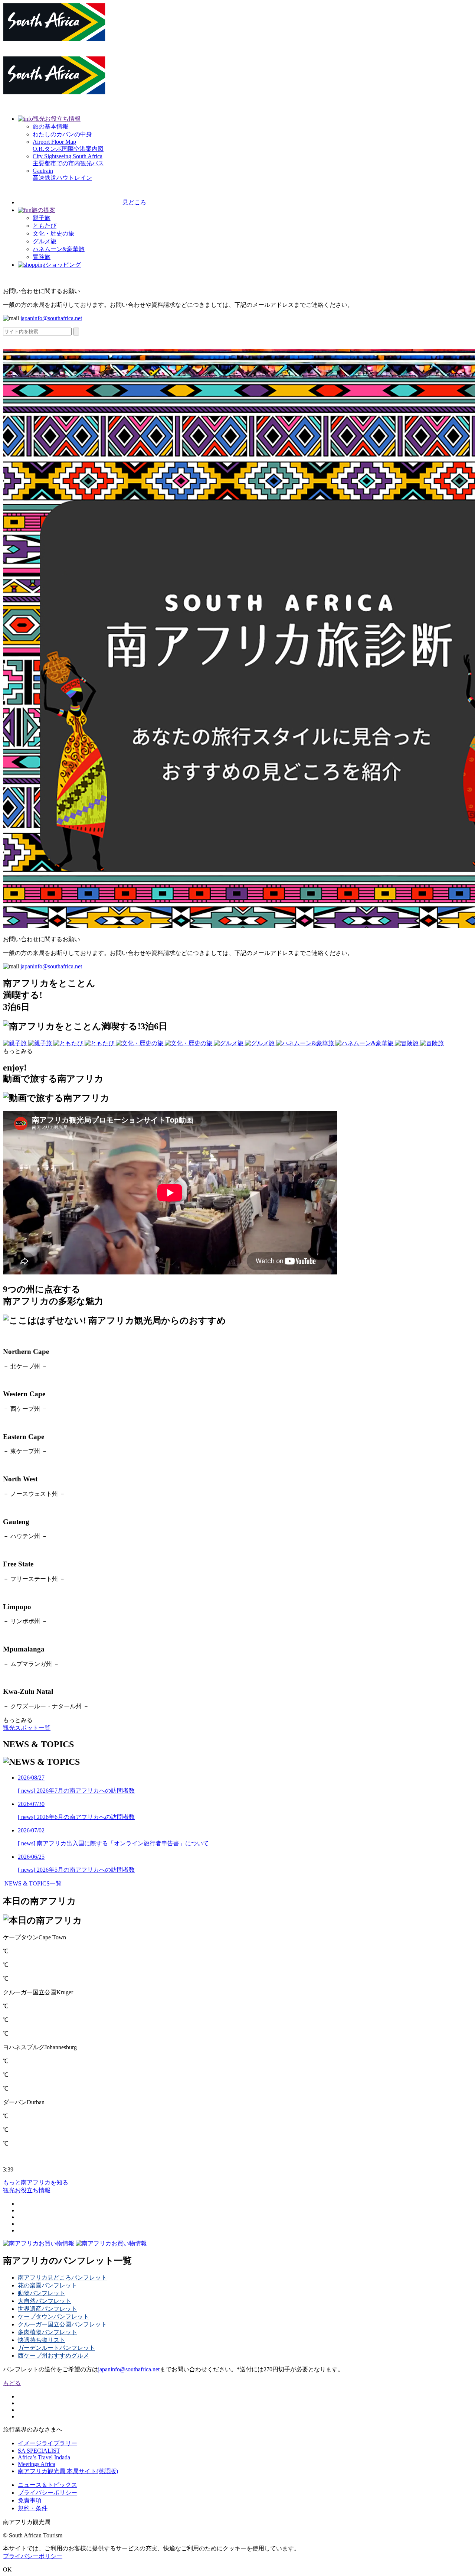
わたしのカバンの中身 (62, 134)
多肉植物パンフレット (47, 2332)
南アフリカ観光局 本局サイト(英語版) (68, 2471)
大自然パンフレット (45, 2301)
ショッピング (63, 265)
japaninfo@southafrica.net (51, 318)
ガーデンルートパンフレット (56, 2348)
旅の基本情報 (50, 126)
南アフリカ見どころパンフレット (62, 2278)
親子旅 (42, 218)
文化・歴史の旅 (53, 233)
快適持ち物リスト (42, 2340)
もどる (12, 2383)
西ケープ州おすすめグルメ (53, 2356)
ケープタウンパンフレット (53, 2317)
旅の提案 (43, 210)
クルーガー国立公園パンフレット (62, 2324)
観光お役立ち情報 (57, 119)
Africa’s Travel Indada (44, 2457)
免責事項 (30, 2500)
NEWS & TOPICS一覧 (33, 1883)
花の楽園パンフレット (47, 2285)
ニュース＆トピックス (47, 2485)
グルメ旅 (45, 241)
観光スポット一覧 (27, 1728)
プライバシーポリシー (47, 2493)
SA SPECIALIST (39, 2451)
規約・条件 (33, 2508)
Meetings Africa (37, 2464)
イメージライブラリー (47, 2443)
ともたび (45, 226)
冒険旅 (42, 257)
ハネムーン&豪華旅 (59, 249)
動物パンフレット (42, 2293)
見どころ (134, 202)
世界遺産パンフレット (47, 2309)
